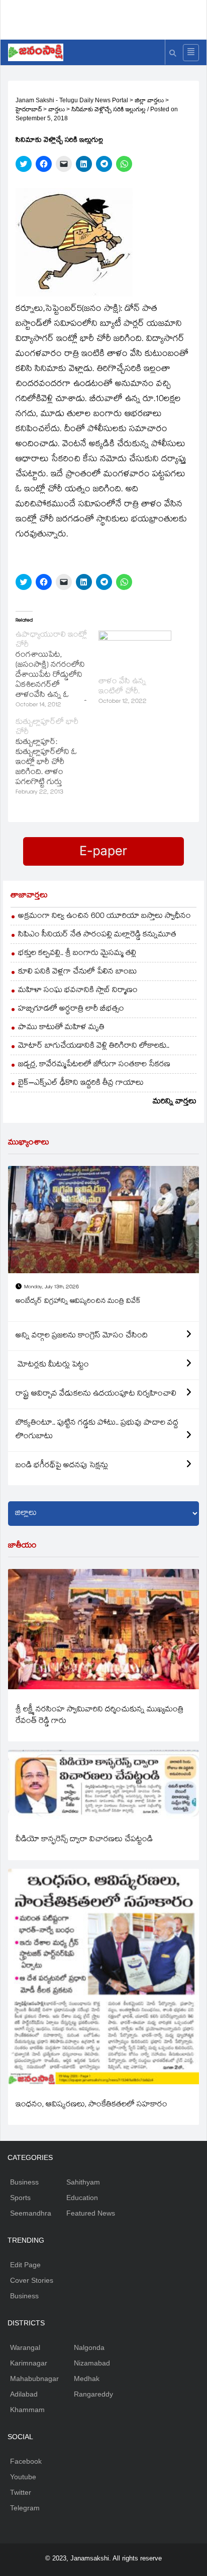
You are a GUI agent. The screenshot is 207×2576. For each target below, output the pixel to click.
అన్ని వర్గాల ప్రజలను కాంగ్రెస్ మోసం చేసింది (82, 1336)
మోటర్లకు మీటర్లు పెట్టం (52, 1365)
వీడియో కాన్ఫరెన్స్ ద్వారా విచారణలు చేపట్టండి (84, 1840)
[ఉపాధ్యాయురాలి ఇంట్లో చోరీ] (57, 671)
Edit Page (25, 2265)
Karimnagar (29, 2363)
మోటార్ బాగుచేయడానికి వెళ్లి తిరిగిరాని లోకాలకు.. (94, 1046)
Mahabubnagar (34, 2379)
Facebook (26, 2461)
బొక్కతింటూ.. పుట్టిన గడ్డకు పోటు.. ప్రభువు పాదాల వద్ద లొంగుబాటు (97, 1430)
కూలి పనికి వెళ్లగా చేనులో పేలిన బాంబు (78, 972)
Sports (20, 2198)
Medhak (87, 2379)
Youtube (23, 2477)
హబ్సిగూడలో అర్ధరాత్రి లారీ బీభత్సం (71, 1009)
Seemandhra (31, 2213)
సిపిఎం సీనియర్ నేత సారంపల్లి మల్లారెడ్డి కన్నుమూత (97, 935)
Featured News (91, 2213)
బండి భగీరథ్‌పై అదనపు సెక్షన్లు (62, 1466)
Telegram (25, 2508)
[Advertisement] (108, 18)
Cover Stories (32, 2280)
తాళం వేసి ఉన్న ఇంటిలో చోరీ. (122, 687)
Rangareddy (93, 2394)
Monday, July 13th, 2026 (51, 1287)
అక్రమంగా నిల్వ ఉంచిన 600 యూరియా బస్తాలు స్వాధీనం (105, 917)
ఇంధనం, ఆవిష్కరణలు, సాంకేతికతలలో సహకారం (91, 2105)
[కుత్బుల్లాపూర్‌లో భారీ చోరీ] (57, 758)
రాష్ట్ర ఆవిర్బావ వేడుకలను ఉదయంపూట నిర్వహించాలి (96, 1394)
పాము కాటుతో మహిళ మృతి (61, 1028)
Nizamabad (92, 2363)
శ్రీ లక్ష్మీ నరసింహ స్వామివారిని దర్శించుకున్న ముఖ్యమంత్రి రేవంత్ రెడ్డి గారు (99, 1716)
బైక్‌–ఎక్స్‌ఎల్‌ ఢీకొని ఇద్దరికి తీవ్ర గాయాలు (81, 1083)
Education (82, 2198)
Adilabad (24, 2394)
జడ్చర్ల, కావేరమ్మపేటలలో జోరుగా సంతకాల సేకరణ (94, 1065)
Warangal (25, 2347)
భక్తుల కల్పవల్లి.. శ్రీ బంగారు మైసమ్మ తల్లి (77, 954)
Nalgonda (89, 2347)
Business (24, 2182)
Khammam (27, 2410)
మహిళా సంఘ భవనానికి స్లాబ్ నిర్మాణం (78, 991)
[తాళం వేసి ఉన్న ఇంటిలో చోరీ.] (135, 651)
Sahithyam (83, 2182)
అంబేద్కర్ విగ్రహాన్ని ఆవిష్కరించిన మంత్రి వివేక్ (78, 1302)
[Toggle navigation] (191, 53)
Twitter (21, 2492)
